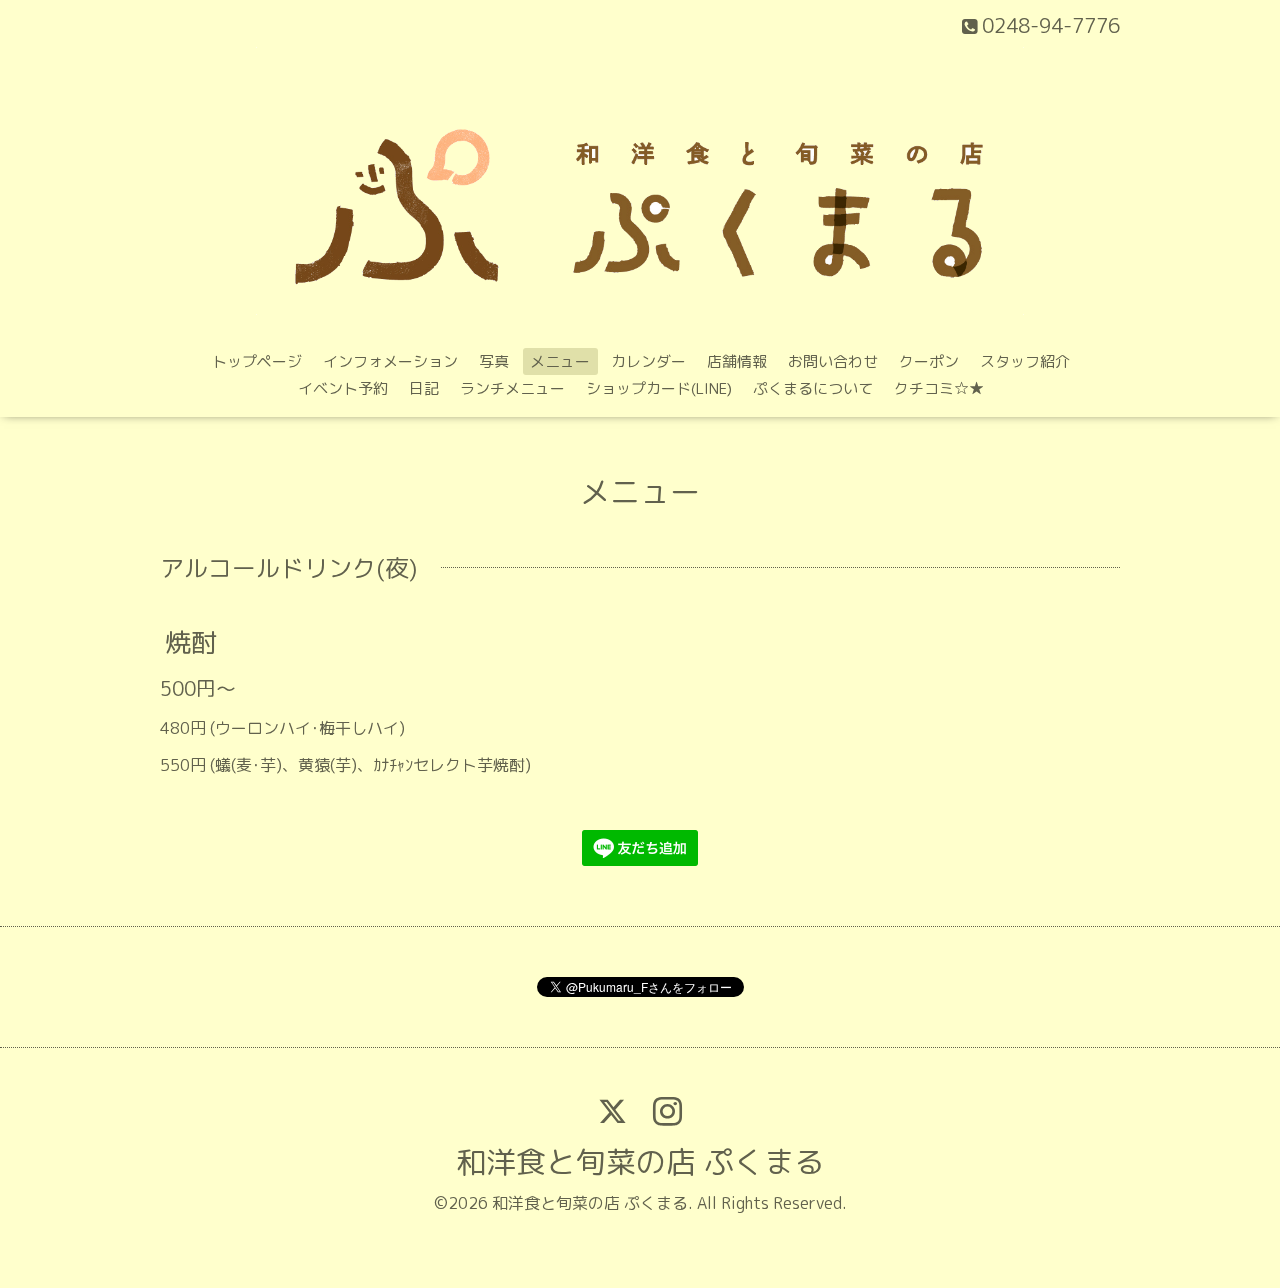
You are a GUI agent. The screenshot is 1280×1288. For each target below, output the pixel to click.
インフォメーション (390, 361)
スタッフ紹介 (1025, 361)
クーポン (929, 361)
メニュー (560, 361)
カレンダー (648, 361)
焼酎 (191, 642)
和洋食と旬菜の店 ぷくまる (640, 1162)
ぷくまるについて (813, 388)
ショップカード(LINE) (659, 388)
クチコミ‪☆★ (939, 388)
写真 (494, 361)
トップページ (257, 361)
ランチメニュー (512, 388)
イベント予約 (343, 388)
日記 (424, 388)
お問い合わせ (833, 361)
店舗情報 (737, 361)
